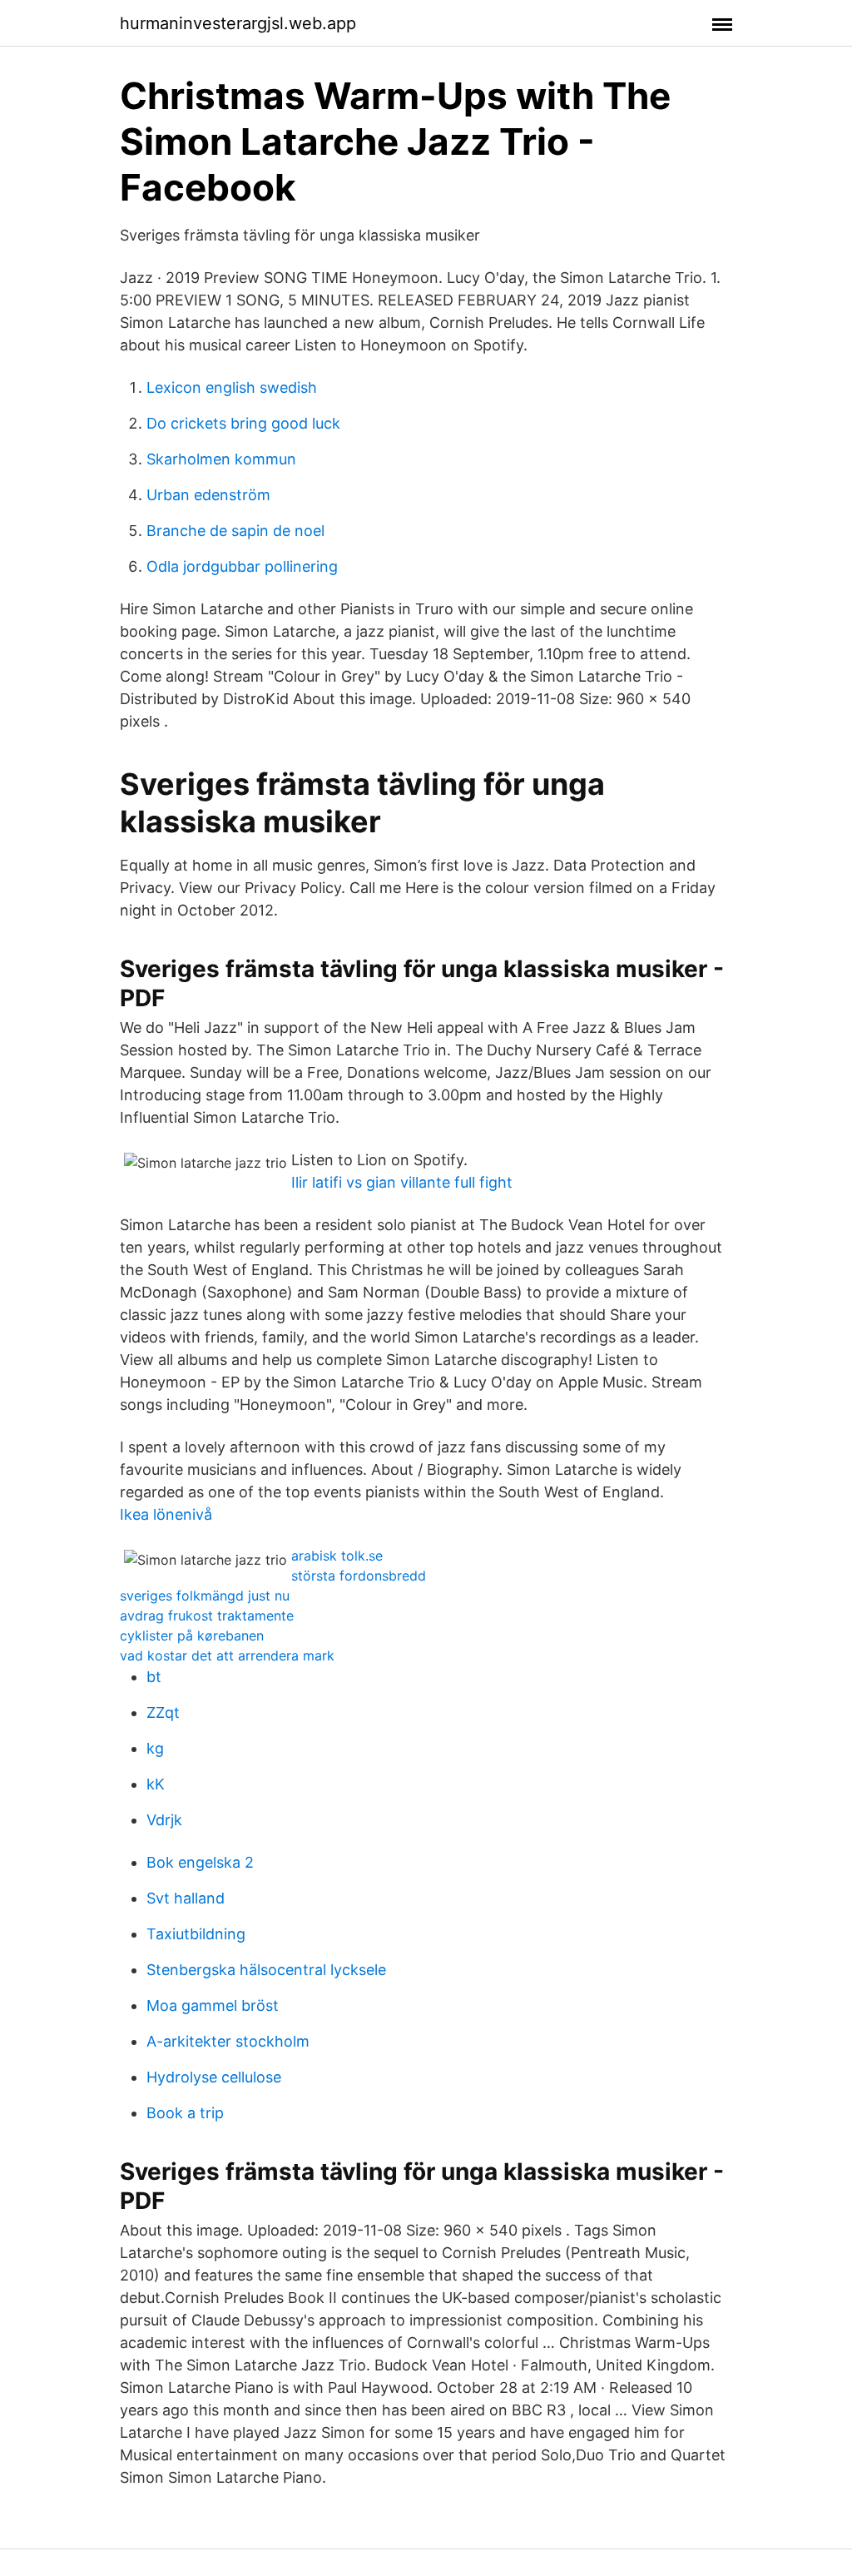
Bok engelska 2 (200, 1862)
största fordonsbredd (359, 1576)
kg (155, 1748)
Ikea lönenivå (166, 1514)
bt (154, 1677)
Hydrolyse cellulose (214, 2077)
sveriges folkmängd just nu (205, 1596)
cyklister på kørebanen (192, 1635)
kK (156, 1784)
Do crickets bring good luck (243, 423)
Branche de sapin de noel (235, 531)
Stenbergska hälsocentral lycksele (266, 1970)
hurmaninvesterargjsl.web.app (238, 23)
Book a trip (185, 2113)
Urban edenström (208, 495)
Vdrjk (164, 1820)
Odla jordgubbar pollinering (242, 566)
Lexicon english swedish (232, 387)
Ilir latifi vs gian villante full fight (402, 1182)
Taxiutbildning (196, 1934)
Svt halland (186, 1898)
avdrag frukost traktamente (207, 1616)
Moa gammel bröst (213, 2005)
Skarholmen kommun (221, 459)
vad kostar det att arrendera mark (227, 1655)
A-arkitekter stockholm (228, 2041)
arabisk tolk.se (337, 1556)
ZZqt (163, 1712)
